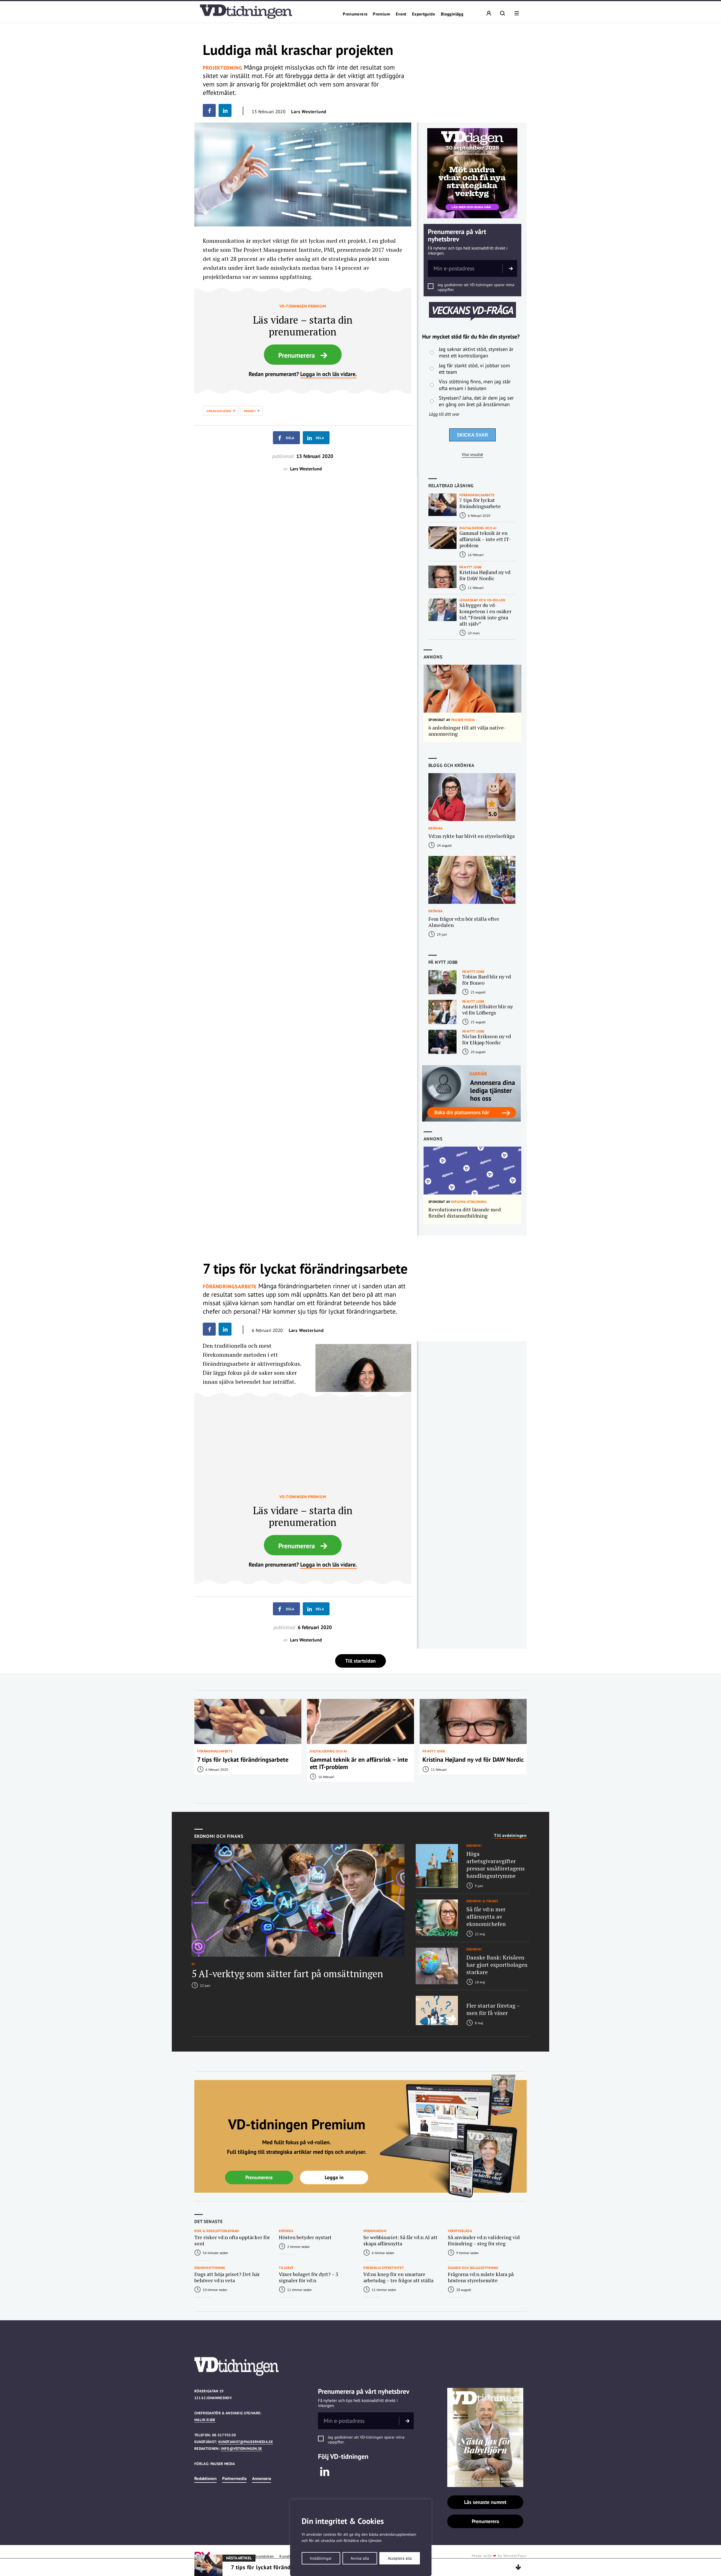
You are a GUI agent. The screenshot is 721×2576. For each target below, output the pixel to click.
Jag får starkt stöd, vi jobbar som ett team (474, 369)
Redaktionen (205, 2478)
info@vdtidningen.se (241, 2449)
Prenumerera (355, 14)
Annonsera (262, 2478)
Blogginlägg (452, 14)
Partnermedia (234, 2478)
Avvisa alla (360, 2558)
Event (401, 14)
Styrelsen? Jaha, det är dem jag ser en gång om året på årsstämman (476, 401)
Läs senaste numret (485, 2502)
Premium (381, 14)
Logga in (334, 2177)
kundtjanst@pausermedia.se (246, 2442)
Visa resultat (472, 455)
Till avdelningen (510, 1836)
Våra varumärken (259, 2556)
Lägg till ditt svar (444, 414)
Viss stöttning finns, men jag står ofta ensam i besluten (475, 385)
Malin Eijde (205, 2420)
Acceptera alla (400, 2558)
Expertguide (424, 14)
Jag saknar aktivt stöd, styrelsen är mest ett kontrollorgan (476, 352)
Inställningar (321, 2558)
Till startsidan (360, 1661)
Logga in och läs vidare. (329, 374)
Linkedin (325, 2472)
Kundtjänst (290, 2556)
